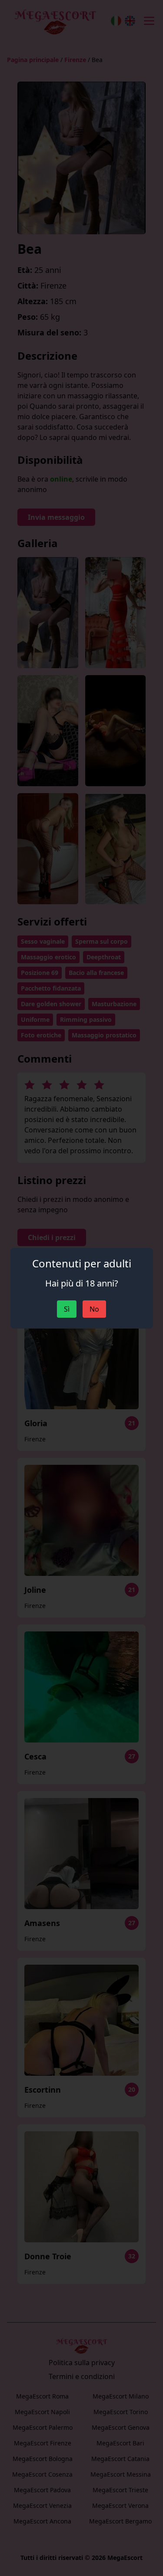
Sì (67, 1309)
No (94, 1309)
